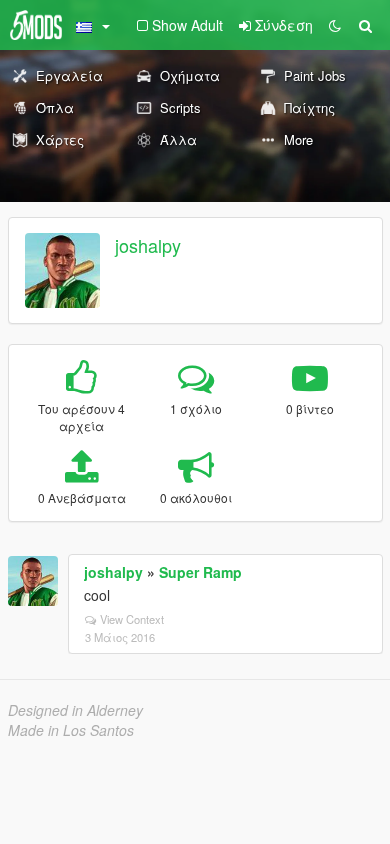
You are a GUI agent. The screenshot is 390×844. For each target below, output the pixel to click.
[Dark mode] (335, 25)
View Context (132, 619)
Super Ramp (200, 572)
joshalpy (148, 245)
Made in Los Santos (71, 730)
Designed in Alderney (75, 710)
